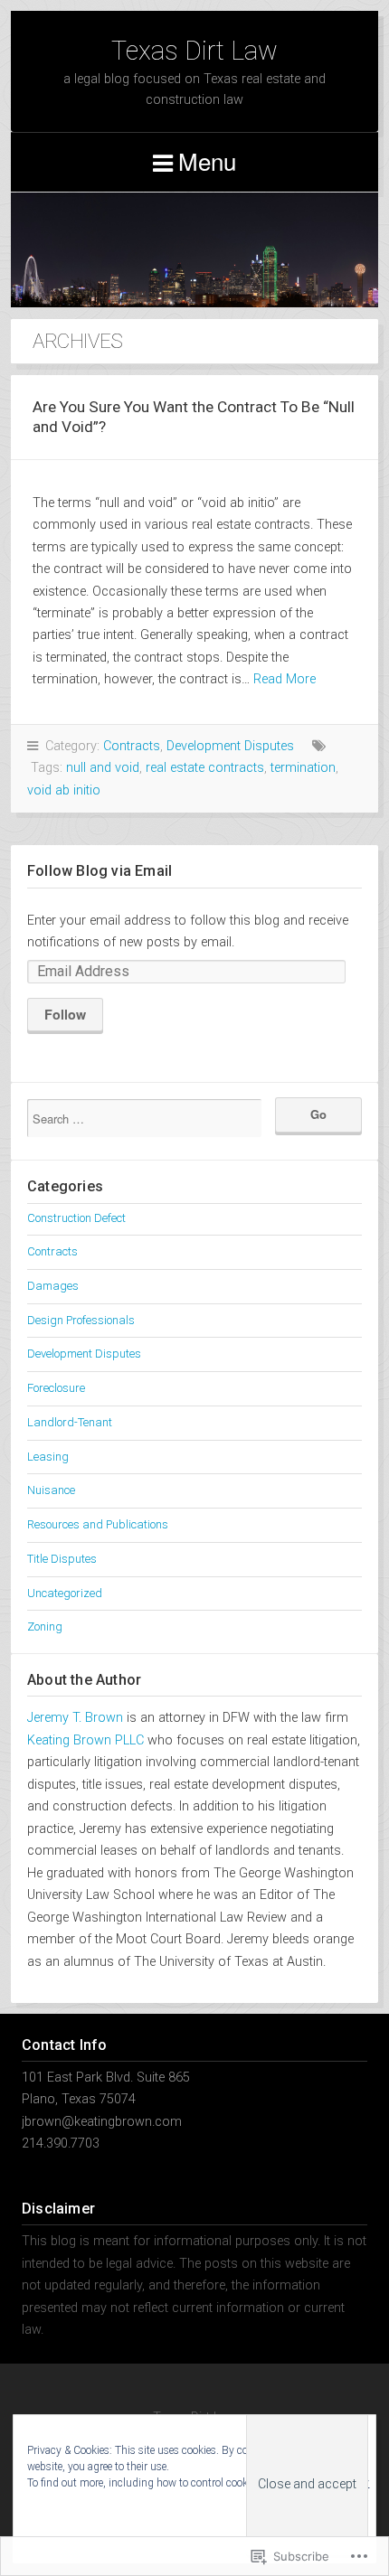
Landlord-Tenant (70, 1422)
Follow (65, 1014)
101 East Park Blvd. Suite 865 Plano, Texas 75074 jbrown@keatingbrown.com (106, 2100)
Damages (53, 1286)
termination (303, 768)
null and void (103, 768)
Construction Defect (76, 1218)
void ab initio (64, 790)
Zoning (45, 1626)
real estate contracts (205, 768)
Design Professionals (81, 1320)
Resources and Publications (98, 1524)
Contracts (132, 746)
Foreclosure (56, 1388)
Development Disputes (230, 746)
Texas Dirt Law (194, 51)
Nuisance (51, 1490)
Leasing (48, 1457)
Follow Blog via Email (100, 871)
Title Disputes (62, 1559)
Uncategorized (65, 1593)
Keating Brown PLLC (85, 1740)
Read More (285, 679)
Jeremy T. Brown (75, 1718)
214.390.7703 (61, 2144)
